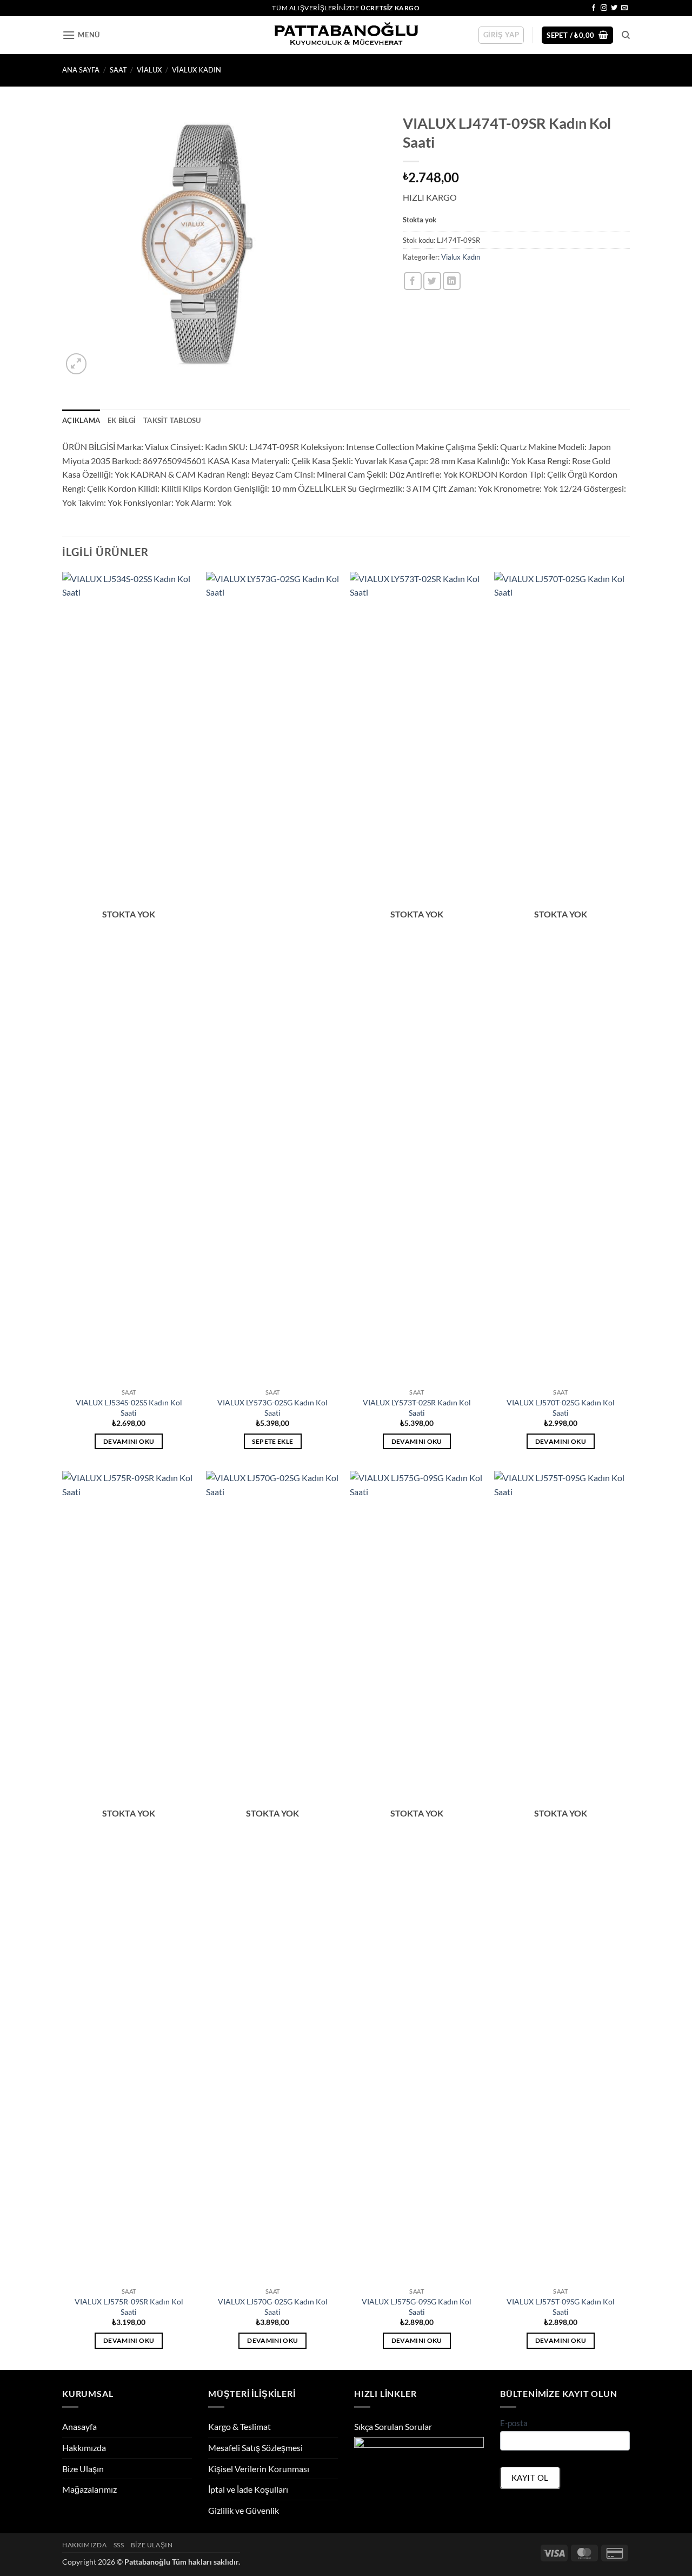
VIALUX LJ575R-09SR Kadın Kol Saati (129, 2307)
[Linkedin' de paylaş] (452, 281)
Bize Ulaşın (83, 2469)
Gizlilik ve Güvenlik (244, 2510)
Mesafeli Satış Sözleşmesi (255, 2448)
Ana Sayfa (81, 70)
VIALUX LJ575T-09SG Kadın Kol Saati (561, 2307)
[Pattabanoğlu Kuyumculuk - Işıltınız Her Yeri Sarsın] (346, 35)
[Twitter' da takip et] (614, 8)
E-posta (514, 2423)
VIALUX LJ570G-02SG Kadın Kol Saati (273, 2307)
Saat (118, 70)
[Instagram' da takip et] (604, 8)
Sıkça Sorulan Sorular (393, 2426)
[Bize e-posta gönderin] (624, 8)
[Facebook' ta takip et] (594, 8)
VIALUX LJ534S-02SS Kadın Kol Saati (129, 1408)
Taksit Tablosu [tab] (172, 420)
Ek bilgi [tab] (122, 420)
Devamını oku (129, 1441)
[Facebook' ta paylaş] (413, 281)
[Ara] (626, 35)
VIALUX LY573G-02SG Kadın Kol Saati (272, 1408)
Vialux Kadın (197, 70)
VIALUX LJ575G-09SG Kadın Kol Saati (417, 2307)
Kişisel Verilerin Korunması (259, 2469)
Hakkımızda (84, 2448)
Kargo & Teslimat (239, 2426)
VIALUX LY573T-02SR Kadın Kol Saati (417, 1408)
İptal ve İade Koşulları (248, 2489)
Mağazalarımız (89, 2489)
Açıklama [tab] (81, 420)
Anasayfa (79, 2426)
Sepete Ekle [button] (272, 1441)
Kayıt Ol (530, 2478)
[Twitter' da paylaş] (432, 281)
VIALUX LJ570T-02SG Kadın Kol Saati (561, 1408)
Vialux (149, 70)
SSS (119, 2545)
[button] (81, 35)
